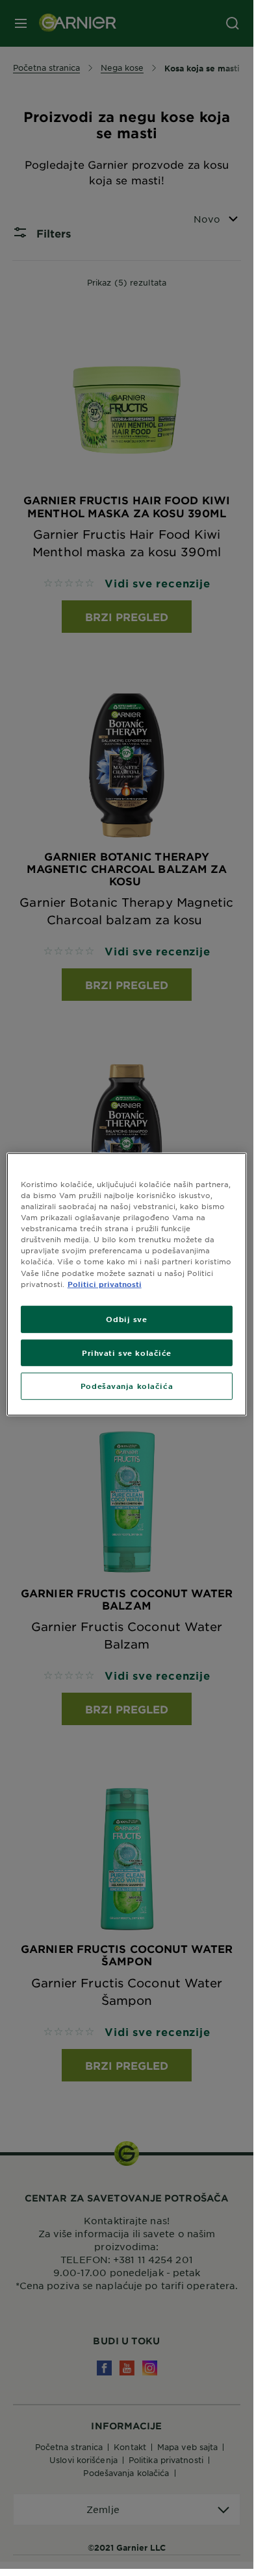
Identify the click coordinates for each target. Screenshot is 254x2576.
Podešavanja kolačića (127, 1386)
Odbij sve (126, 1318)
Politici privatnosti (105, 1283)
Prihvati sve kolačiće (127, 1352)
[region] (127, 1284)
